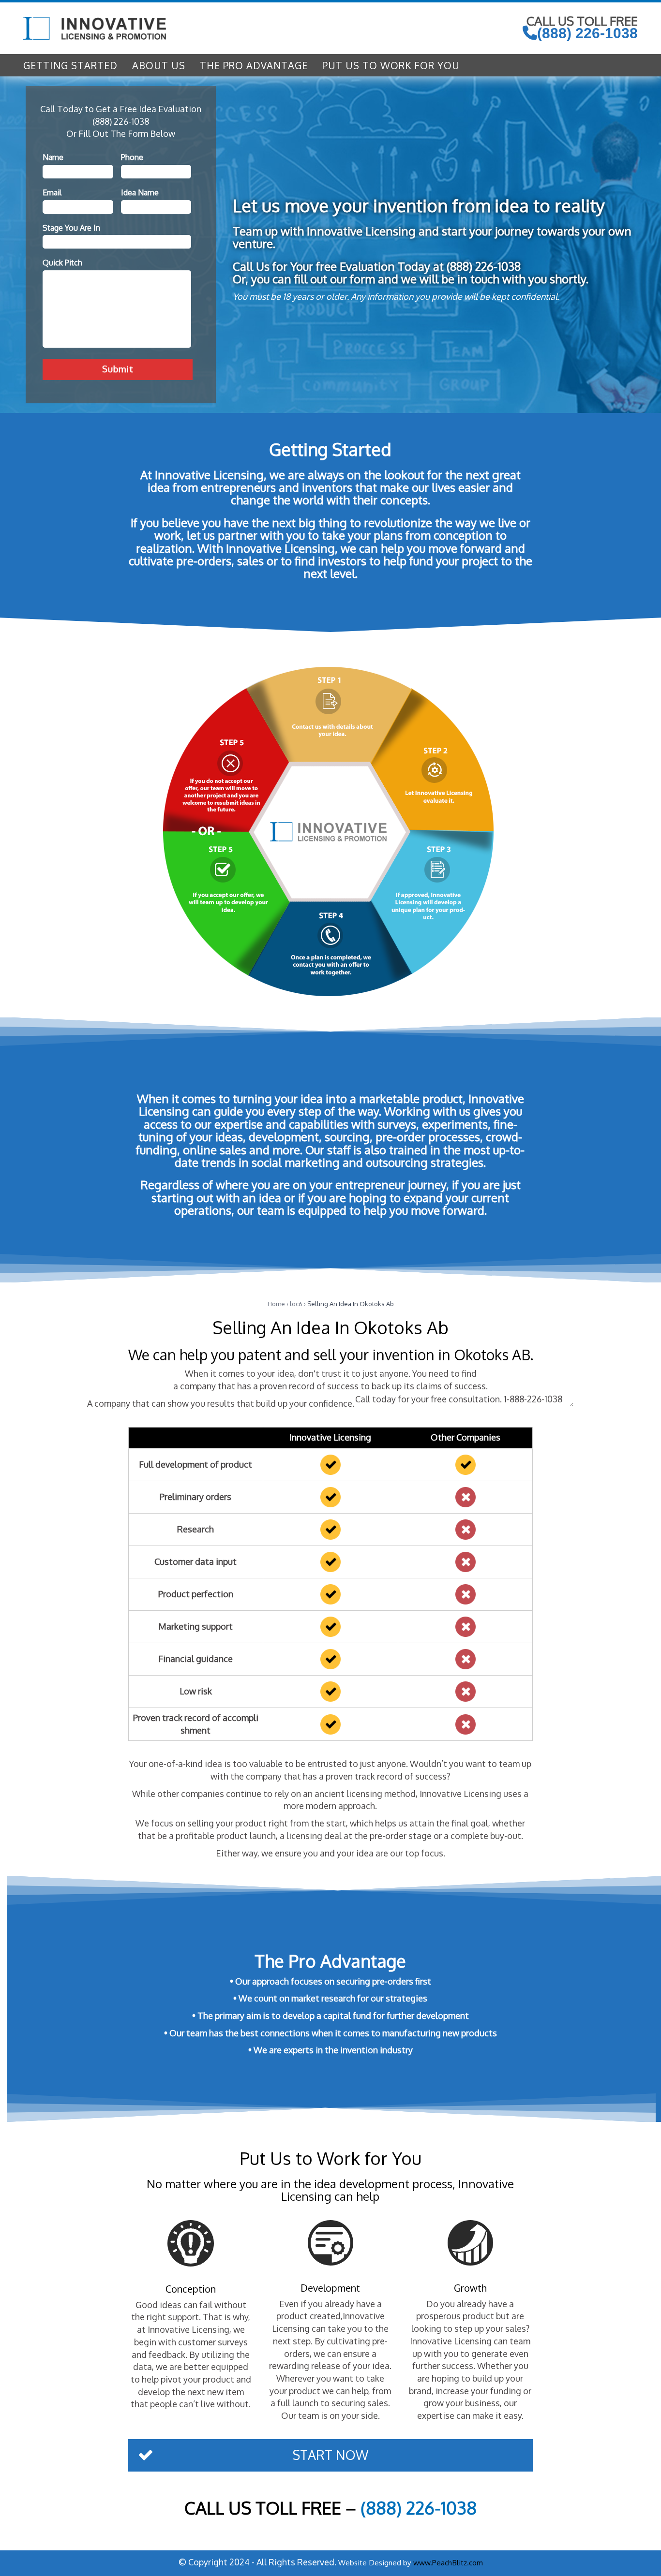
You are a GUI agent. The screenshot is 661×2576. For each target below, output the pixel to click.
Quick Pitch (62, 263)
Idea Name (140, 192)
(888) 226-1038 (587, 33)
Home (276, 1304)
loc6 (296, 1304)
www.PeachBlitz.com (448, 2562)
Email (52, 192)
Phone (132, 157)
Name (53, 157)
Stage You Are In (71, 228)
